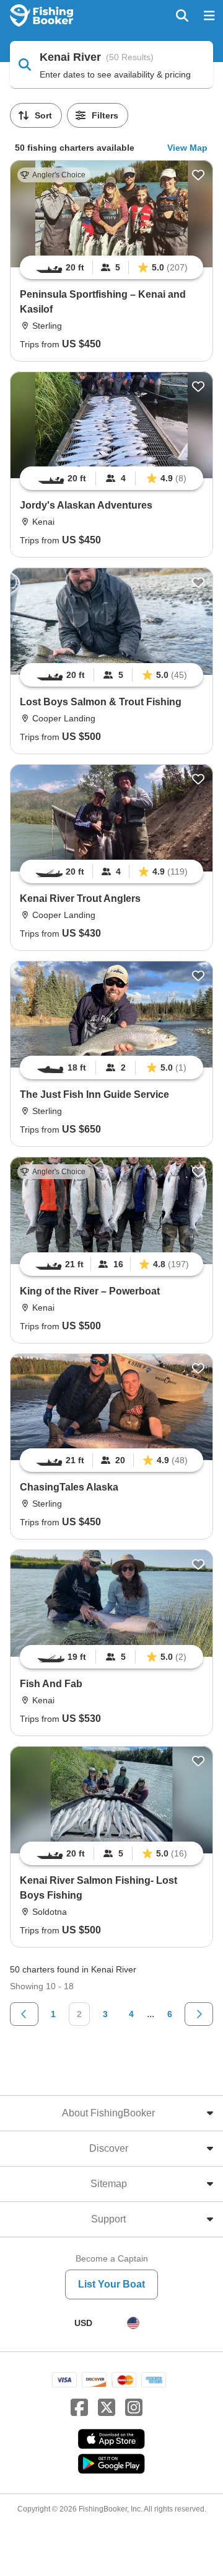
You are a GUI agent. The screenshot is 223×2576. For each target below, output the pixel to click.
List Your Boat (111, 2284)
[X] (107, 2408)
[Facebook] (79, 2408)
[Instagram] (134, 2408)
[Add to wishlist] (198, 175)
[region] (111, 267)
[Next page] (199, 2014)
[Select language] (133, 2323)
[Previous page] (24, 2014)
